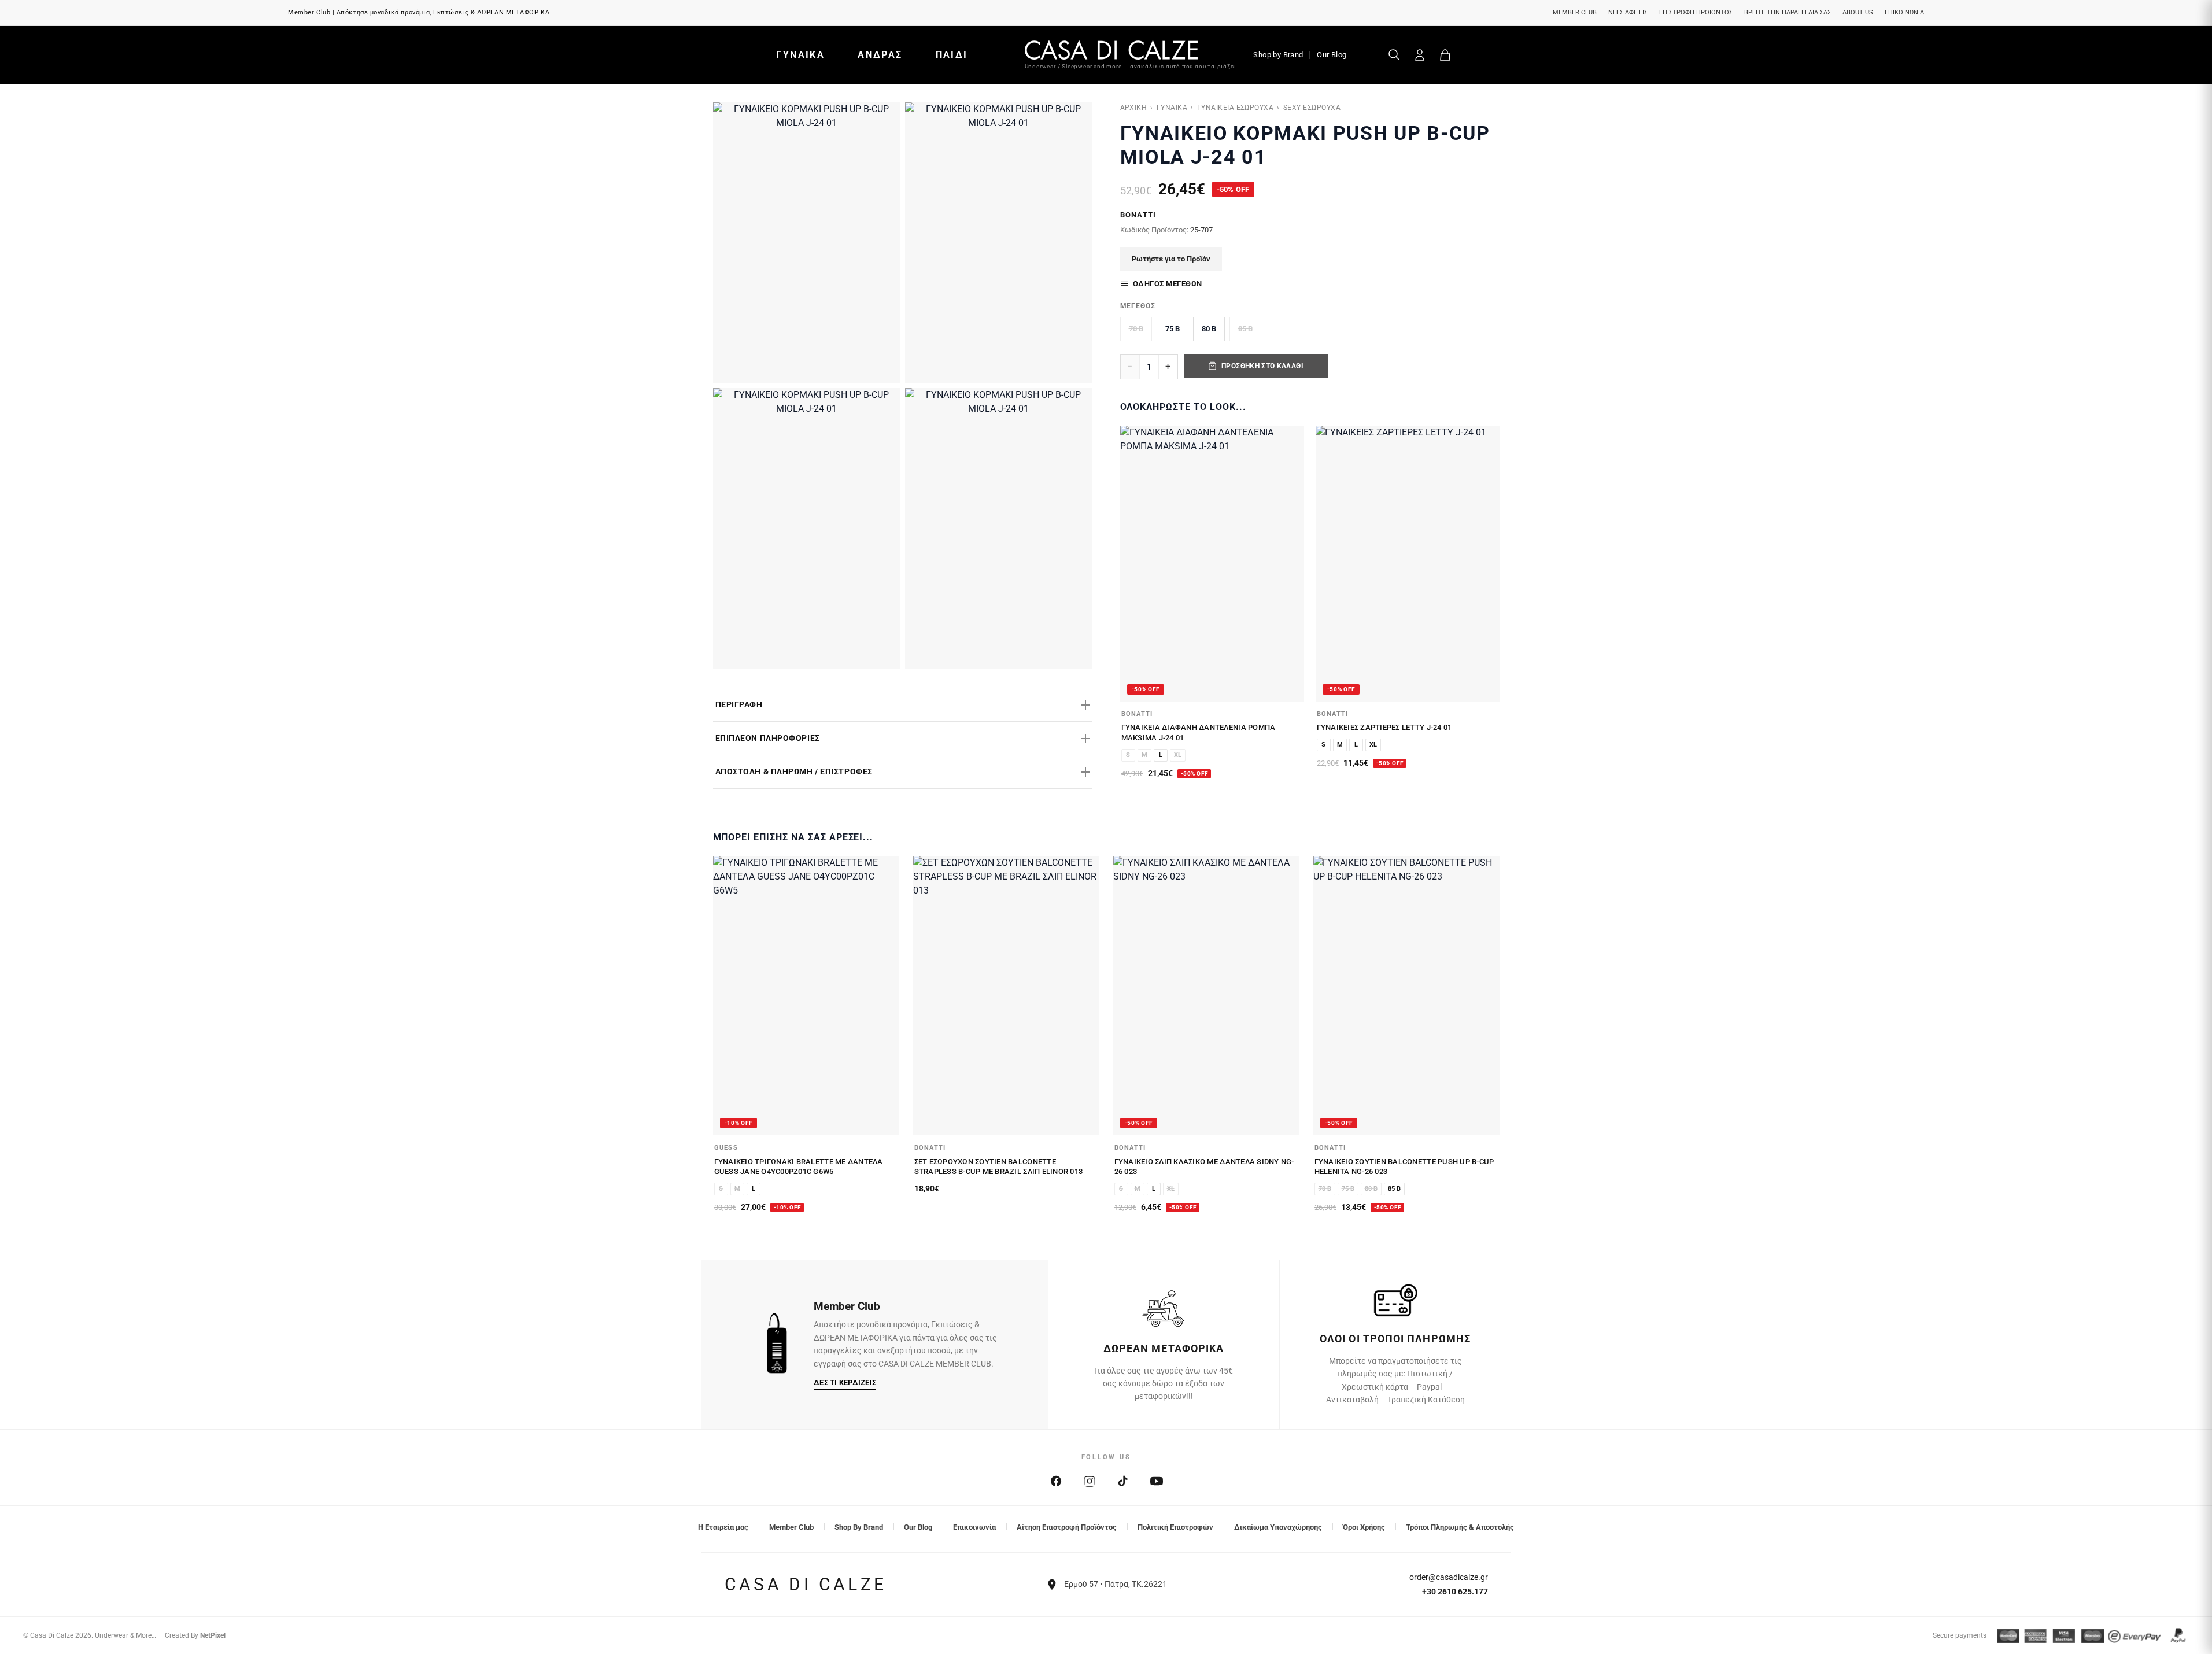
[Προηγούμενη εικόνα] (1135, 563)
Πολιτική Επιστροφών (1175, 1527)
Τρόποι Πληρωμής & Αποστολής (1460, 1527)
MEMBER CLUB (1575, 12)
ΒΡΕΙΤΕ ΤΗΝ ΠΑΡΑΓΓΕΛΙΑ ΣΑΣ (1788, 12)
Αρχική (1134, 108)
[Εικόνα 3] (807, 529)
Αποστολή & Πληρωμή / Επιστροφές (794, 771)
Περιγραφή (739, 704)
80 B (1209, 329)
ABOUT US (1858, 12)
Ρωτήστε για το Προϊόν (1171, 259)
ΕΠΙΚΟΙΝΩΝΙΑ (1904, 12)
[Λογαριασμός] (1420, 55)
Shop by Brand (1278, 55)
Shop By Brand (859, 1527)
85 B (1245, 329)
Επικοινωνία (974, 1527)
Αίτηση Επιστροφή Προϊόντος (1067, 1527)
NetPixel (213, 1635)
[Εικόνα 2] (999, 243)
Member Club (791, 1527)
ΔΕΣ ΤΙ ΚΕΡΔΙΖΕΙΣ (845, 1382)
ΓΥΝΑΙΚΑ (800, 55)
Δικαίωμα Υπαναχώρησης (1278, 1527)
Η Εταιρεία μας (723, 1527)
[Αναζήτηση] (1394, 55)
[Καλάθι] (1445, 55)
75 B (1173, 329)
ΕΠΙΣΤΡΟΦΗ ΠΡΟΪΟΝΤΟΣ (1696, 12)
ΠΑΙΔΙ (952, 55)
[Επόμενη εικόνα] (1289, 563)
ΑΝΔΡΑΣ (880, 55)
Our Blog (1332, 55)
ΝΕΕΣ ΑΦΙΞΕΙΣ (1628, 12)
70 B (1136, 329)
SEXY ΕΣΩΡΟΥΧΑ (1312, 108)
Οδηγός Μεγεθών (1168, 284)
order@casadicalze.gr (1449, 1577)
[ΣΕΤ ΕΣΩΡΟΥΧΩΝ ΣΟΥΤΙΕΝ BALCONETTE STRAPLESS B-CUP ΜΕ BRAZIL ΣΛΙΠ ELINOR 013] (1006, 996)
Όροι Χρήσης (1364, 1527)
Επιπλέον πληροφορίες (768, 738)
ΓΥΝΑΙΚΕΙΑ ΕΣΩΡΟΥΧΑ (1236, 108)
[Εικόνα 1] (807, 243)
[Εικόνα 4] (999, 529)
